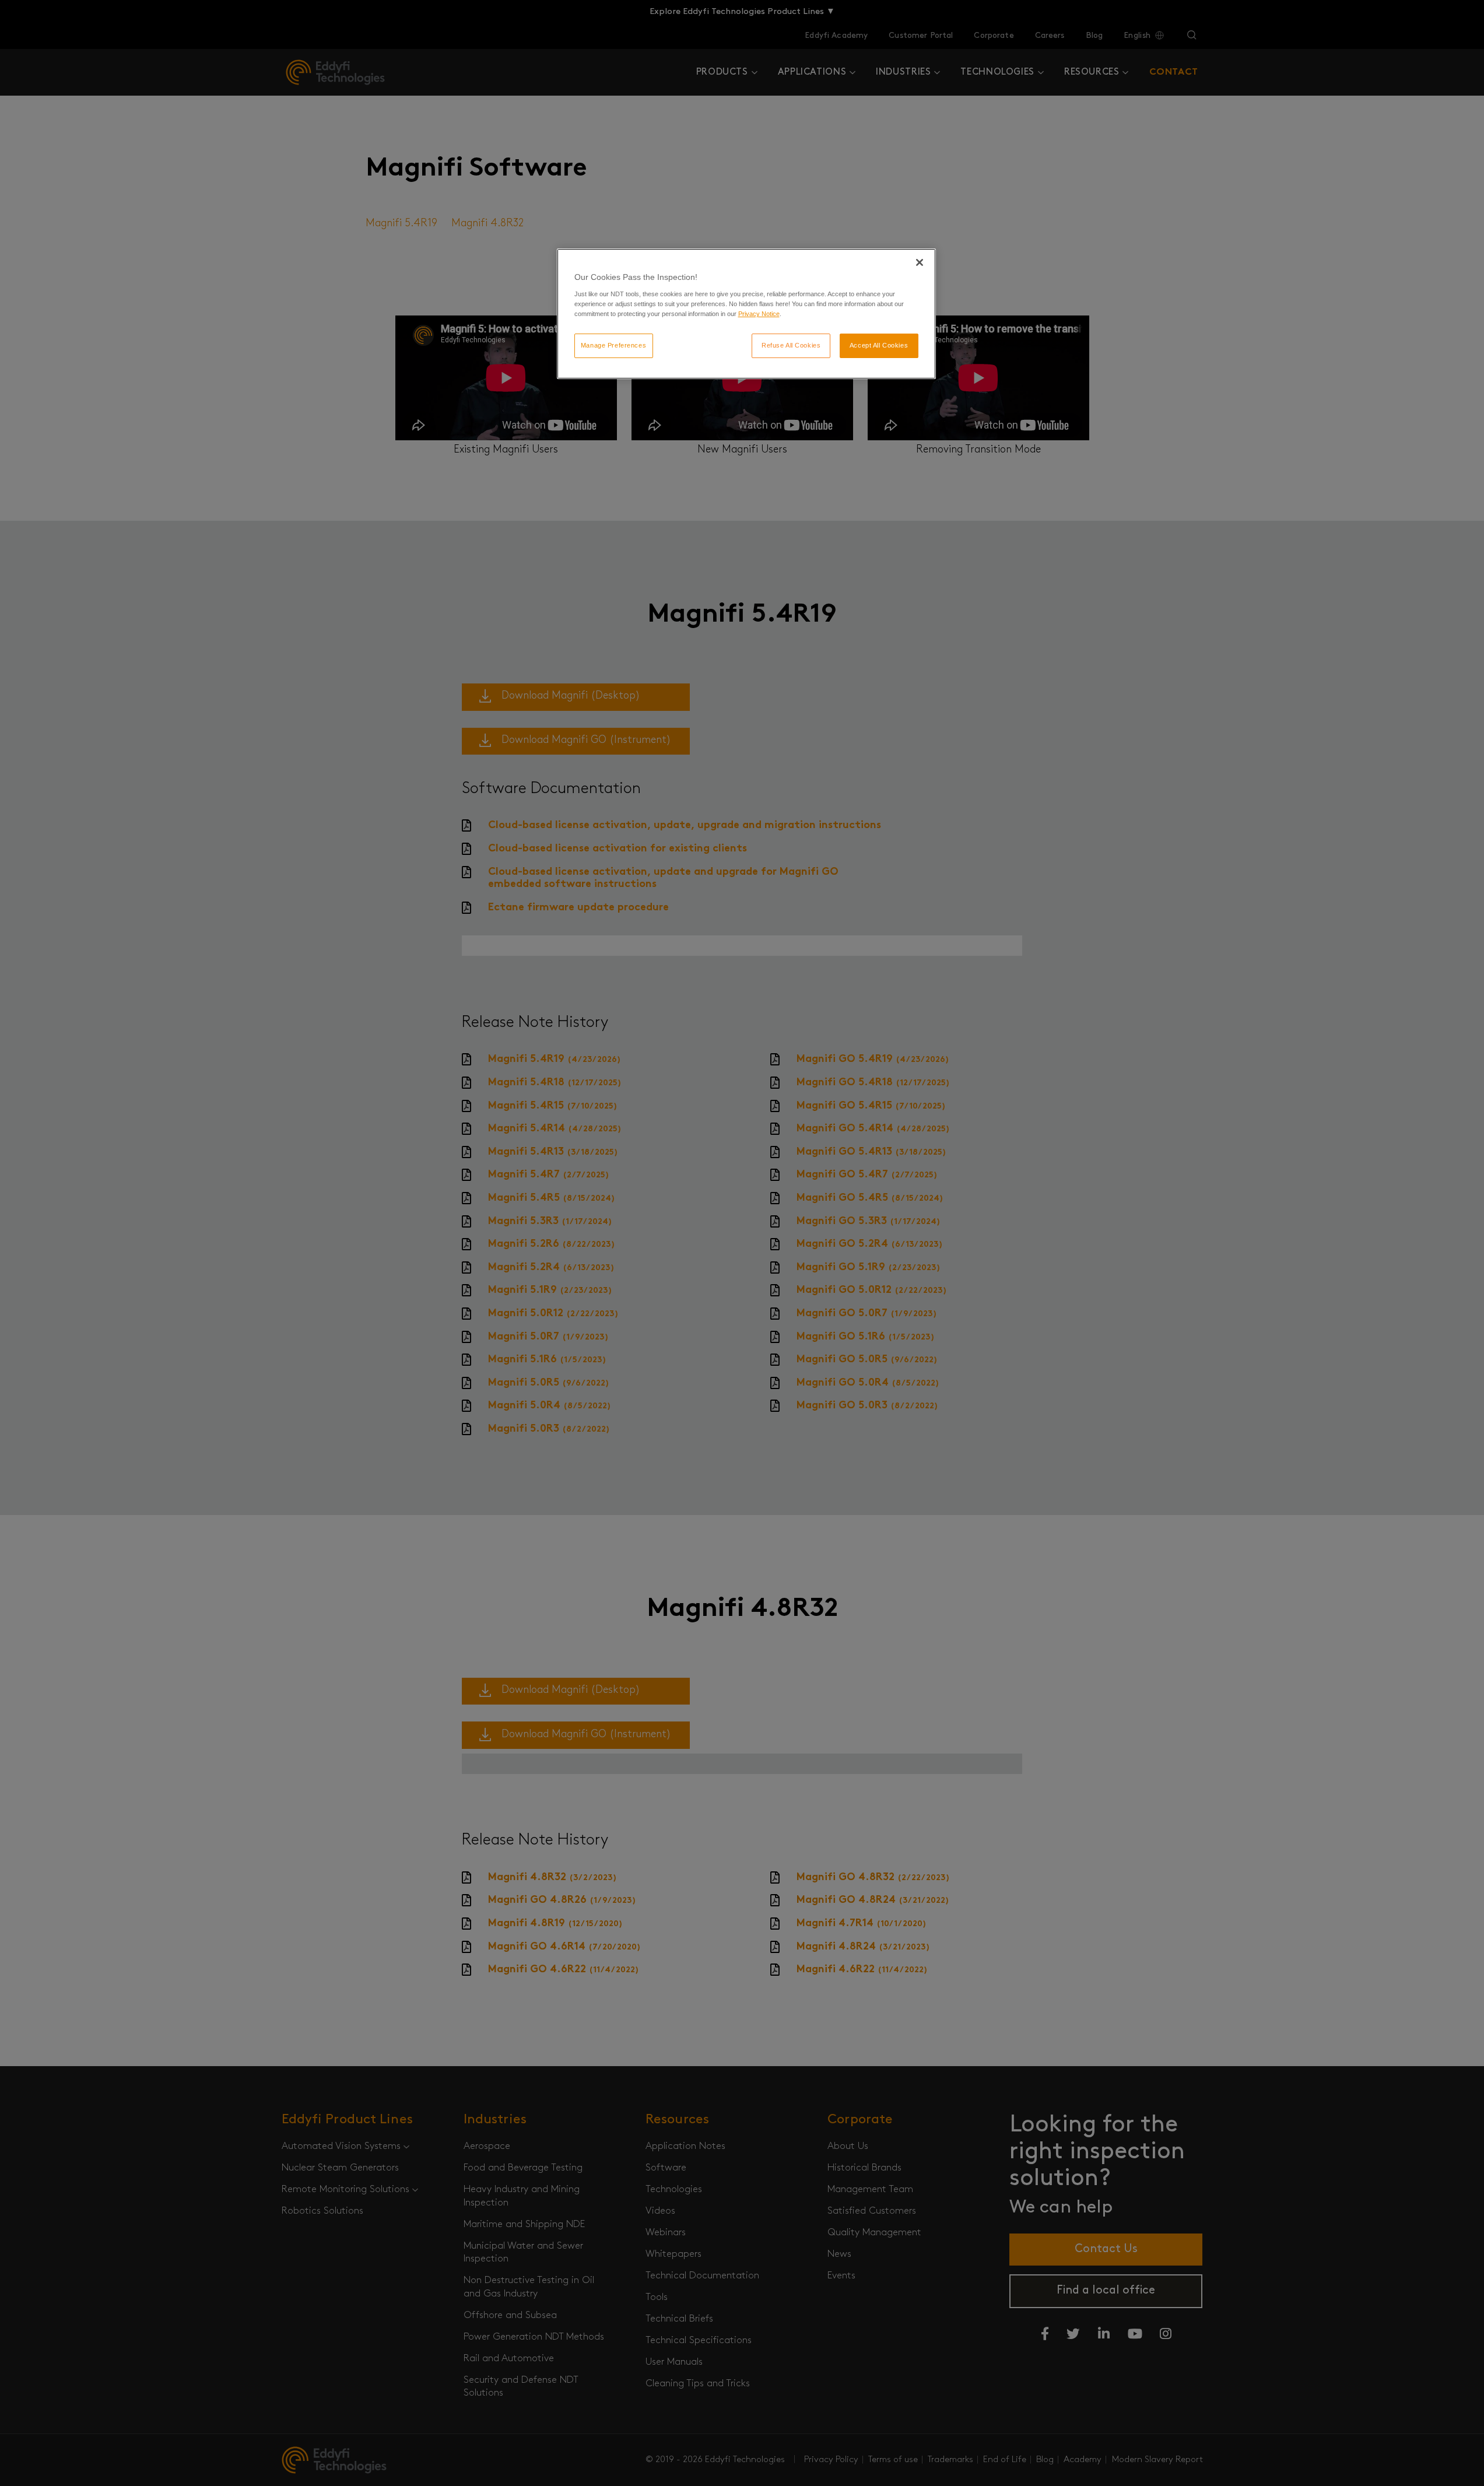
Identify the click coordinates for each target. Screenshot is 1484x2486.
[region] (746, 314)
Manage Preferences (613, 345)
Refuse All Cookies (791, 345)
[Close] (920, 262)
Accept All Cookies (879, 345)
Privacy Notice (759, 314)
